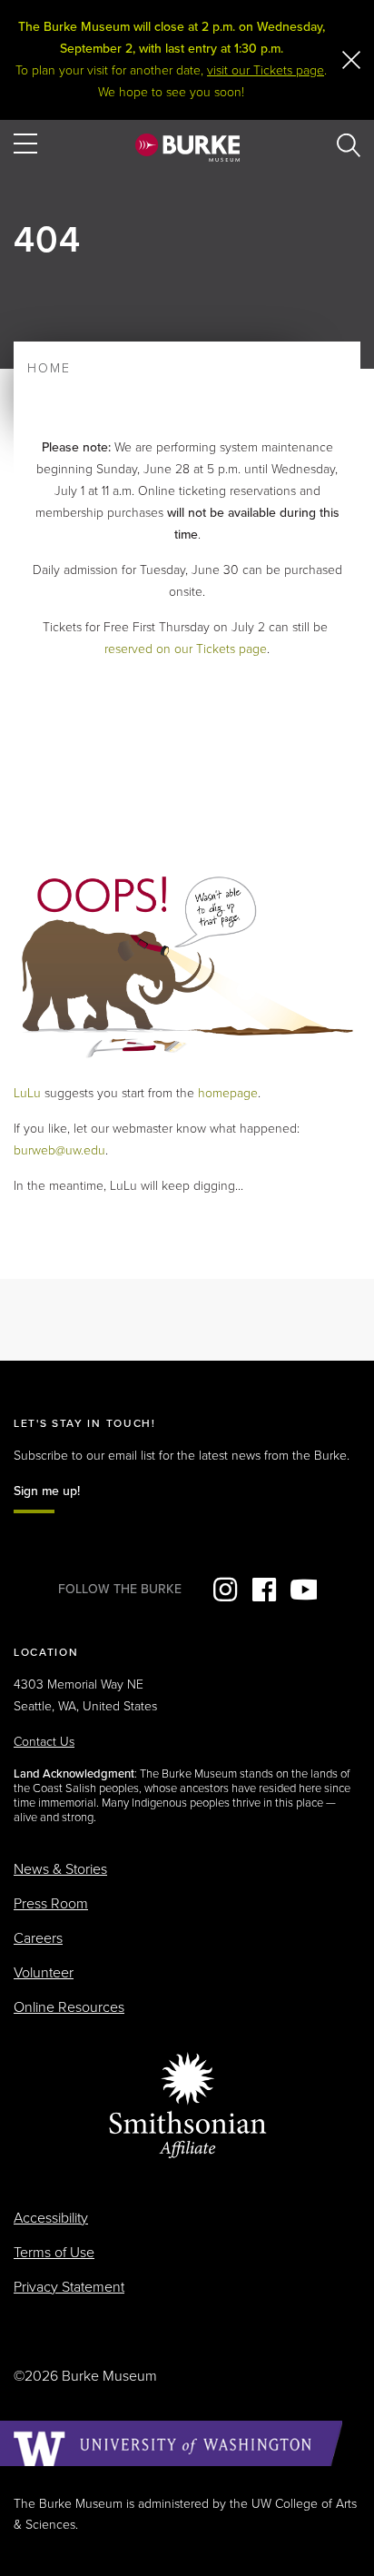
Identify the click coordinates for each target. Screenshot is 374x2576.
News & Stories (60, 1869)
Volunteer (44, 1973)
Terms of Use (54, 2253)
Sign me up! (47, 1491)
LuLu (27, 1093)
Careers (38, 1938)
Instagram (225, 1590)
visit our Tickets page (266, 70)
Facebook (264, 1590)
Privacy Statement (69, 2287)
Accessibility (51, 2218)
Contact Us (44, 1742)
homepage (228, 1093)
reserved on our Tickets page (186, 649)
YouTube (303, 1590)
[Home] (187, 147)
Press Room (51, 1904)
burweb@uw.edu (59, 1150)
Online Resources (69, 2007)
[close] (351, 60)
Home (49, 368)
